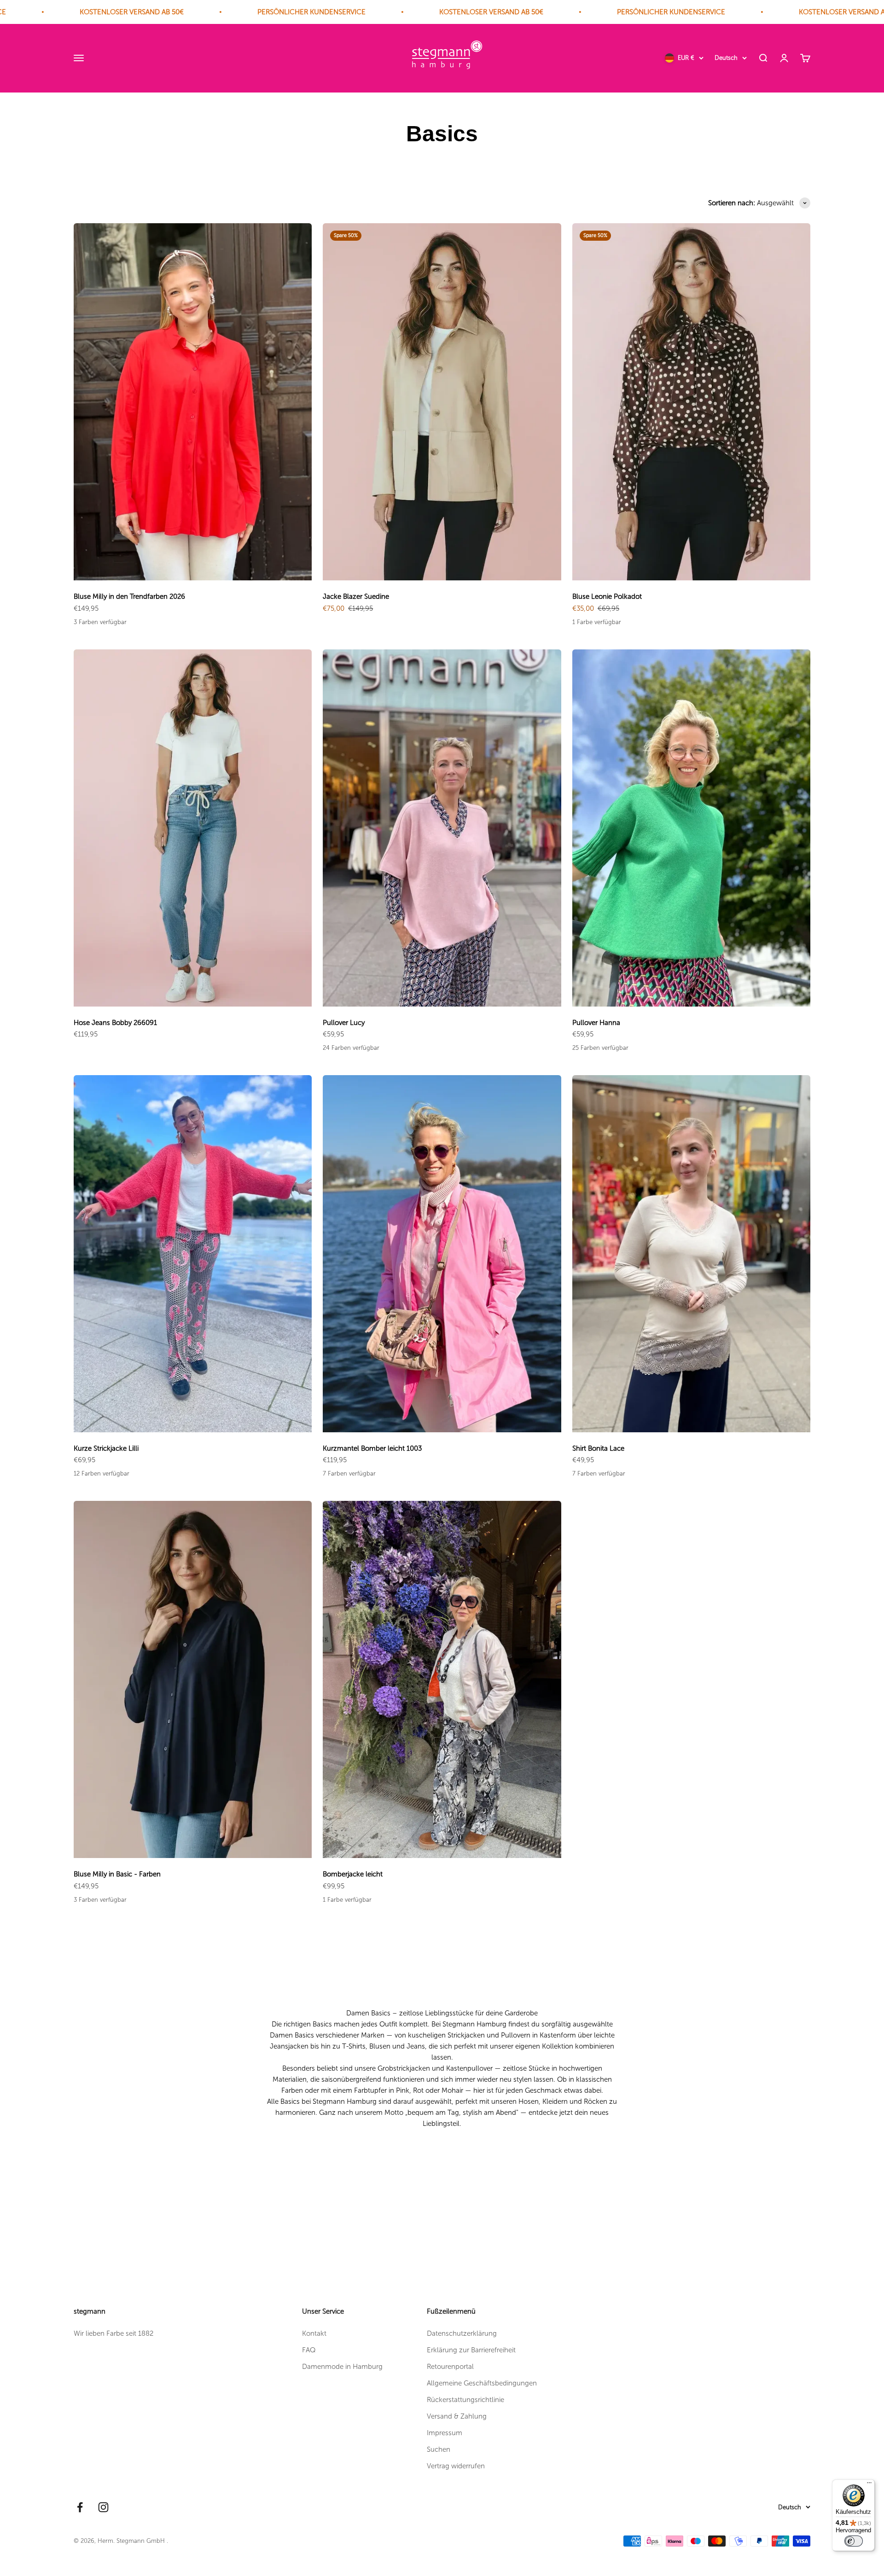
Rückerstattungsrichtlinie (465, 2400)
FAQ (309, 2350)
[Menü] (869, 2485)
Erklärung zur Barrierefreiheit (471, 2350)
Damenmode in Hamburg (342, 2367)
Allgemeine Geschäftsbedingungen (482, 2383)
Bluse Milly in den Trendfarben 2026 (129, 596)
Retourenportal (450, 2367)
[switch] (854, 2541)
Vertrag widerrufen (456, 2466)
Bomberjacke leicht (353, 1874)
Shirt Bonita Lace (598, 1448)
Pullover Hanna (596, 1023)
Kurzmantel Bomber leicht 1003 (372, 1448)
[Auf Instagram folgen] (103, 2507)
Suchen (439, 2449)
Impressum (445, 2433)
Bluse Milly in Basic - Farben (117, 1874)
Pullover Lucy (344, 1023)
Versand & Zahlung (457, 2416)
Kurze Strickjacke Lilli (106, 1448)
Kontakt (314, 2333)
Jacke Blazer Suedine (356, 596)
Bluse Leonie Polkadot (607, 596)
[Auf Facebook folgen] (80, 2507)
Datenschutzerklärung (462, 2333)
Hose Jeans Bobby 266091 (115, 1023)
